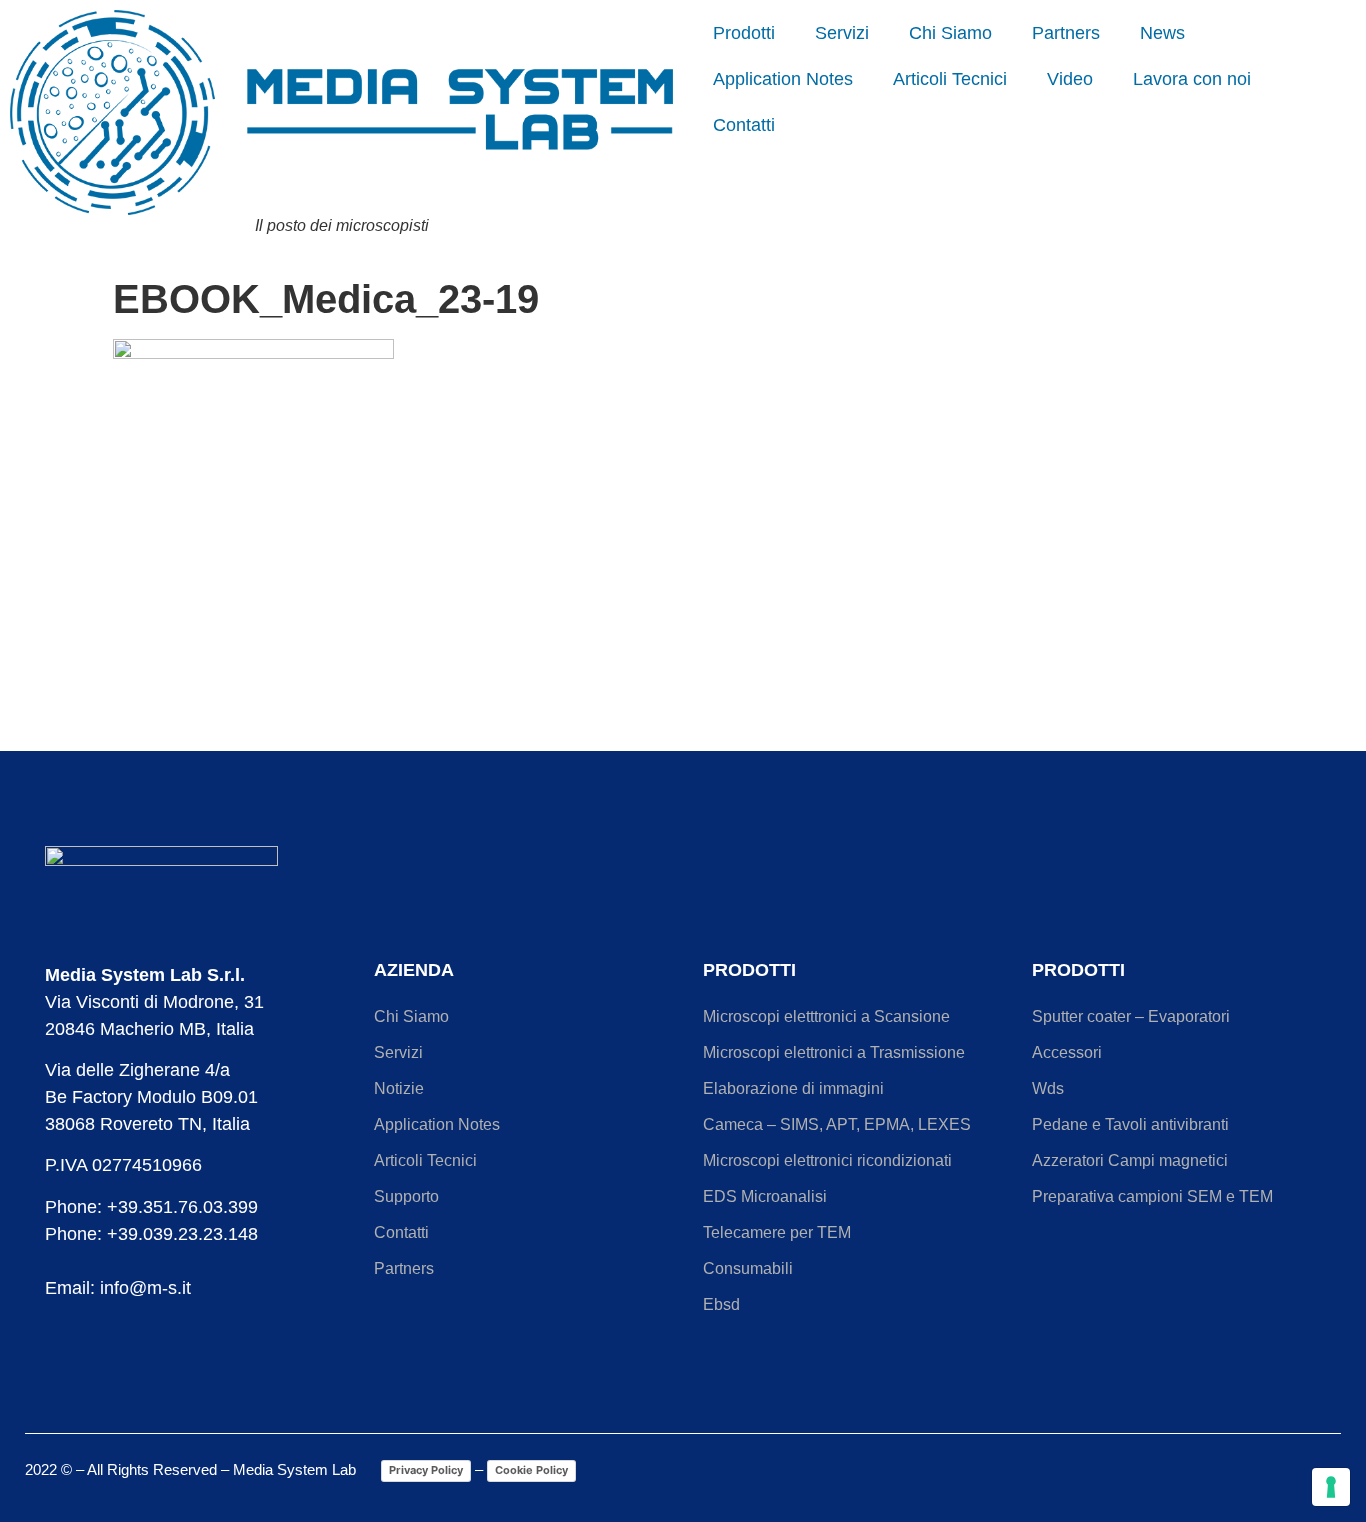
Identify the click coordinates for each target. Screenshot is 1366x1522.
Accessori (1067, 1052)
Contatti (744, 125)
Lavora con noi (1192, 79)
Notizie (399, 1088)
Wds (1048, 1088)
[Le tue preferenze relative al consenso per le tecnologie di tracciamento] (1331, 1487)
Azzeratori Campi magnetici (1130, 1160)
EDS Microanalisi (765, 1196)
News (1162, 33)
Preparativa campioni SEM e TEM (1152, 1196)
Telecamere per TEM (777, 1232)
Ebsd (721, 1304)
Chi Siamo (950, 33)
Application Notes (783, 79)
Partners (1066, 33)
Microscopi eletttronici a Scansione (826, 1016)
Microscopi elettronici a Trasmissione (834, 1052)
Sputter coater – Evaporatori (1131, 1016)
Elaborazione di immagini (793, 1088)
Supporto (406, 1196)
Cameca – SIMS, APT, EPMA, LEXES (837, 1124)
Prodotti (744, 33)
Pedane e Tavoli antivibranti (1130, 1124)
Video (1070, 79)
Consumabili (748, 1268)
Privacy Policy (426, 1470)
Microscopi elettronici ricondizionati (827, 1160)
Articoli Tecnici (950, 79)
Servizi (842, 33)
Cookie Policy (531, 1470)
